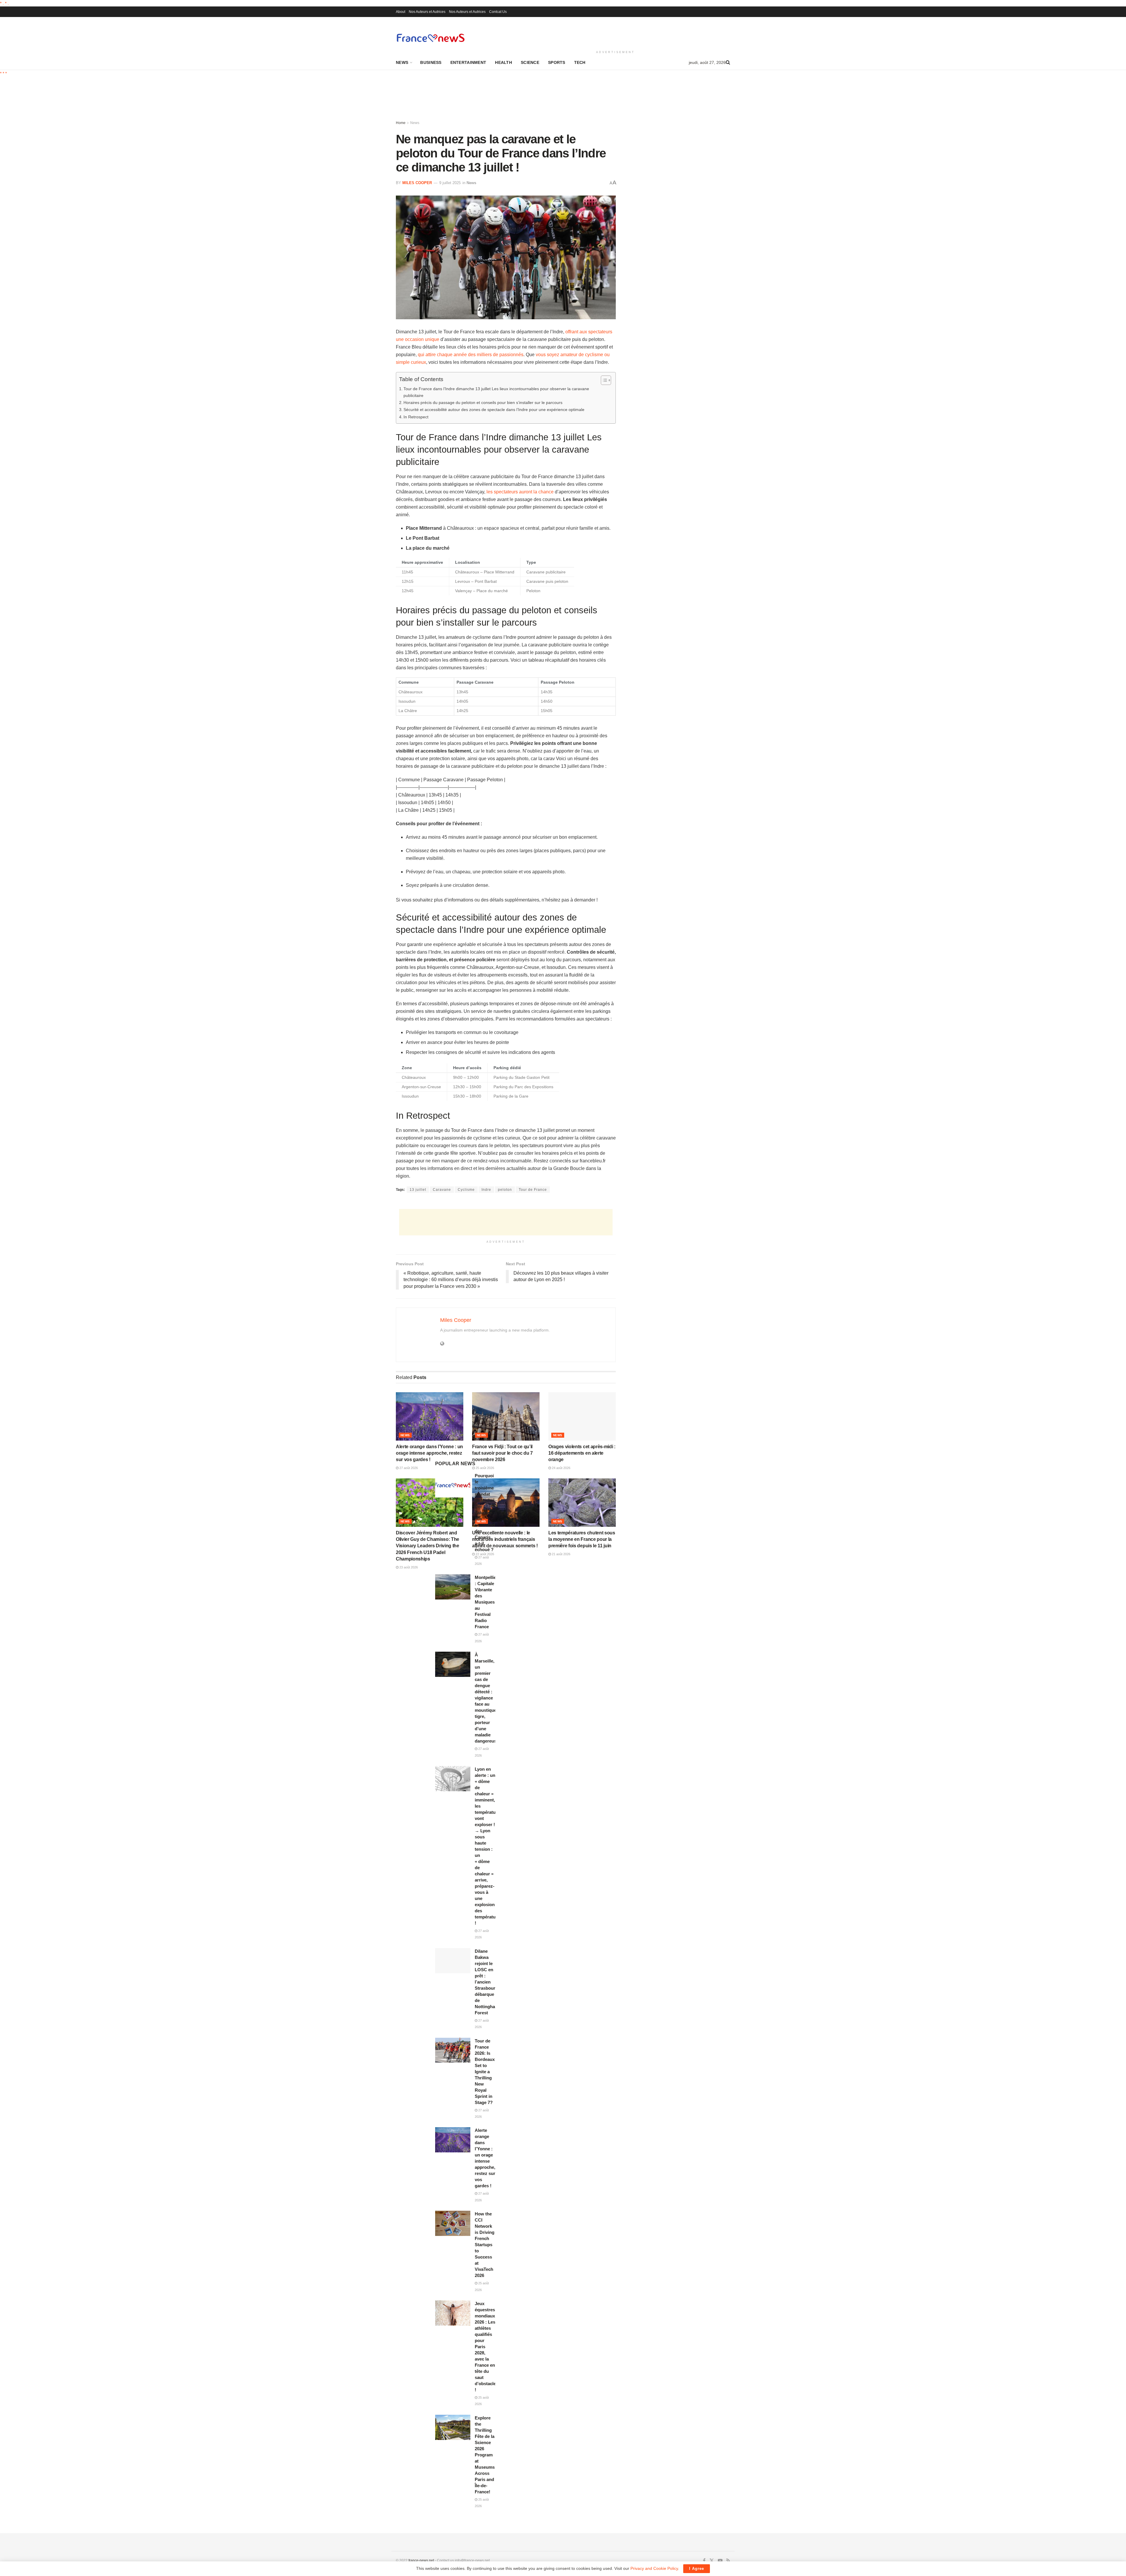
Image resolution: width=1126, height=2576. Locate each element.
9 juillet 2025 (450, 183)
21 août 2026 (561, 1554)
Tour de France (533, 1190)
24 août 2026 (561, 1468)
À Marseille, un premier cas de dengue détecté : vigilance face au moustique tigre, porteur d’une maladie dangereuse (487, 1698)
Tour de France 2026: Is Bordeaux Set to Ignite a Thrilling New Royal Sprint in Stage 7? (485, 2072)
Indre (486, 1190)
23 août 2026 (408, 1567)
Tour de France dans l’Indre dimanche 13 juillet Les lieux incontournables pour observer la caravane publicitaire (496, 392)
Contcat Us (498, 12)
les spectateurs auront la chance (520, 492)
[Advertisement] (615, 33)
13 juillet (418, 1190)
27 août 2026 (408, 1468)
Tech (580, 62)
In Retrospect (416, 417)
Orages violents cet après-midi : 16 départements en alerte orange (582, 1453)
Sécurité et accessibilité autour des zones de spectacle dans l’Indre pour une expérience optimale (494, 410)
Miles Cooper (417, 183)
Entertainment (468, 62)
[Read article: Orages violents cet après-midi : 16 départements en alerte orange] (582, 1416)
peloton (505, 1190)
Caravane (442, 1190)
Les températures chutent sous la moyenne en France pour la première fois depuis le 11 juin (582, 1539)
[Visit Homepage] (430, 38)
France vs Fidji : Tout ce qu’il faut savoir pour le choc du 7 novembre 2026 (502, 1453)
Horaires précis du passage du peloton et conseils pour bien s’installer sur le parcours (483, 403)
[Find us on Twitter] (712, 2561)
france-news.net (421, 2560)
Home (401, 123)
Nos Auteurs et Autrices (427, 12)
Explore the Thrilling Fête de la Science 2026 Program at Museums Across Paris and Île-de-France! (485, 2455)
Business (431, 62)
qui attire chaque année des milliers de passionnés (471, 355)
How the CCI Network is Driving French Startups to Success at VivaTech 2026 (485, 2245)
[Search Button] (728, 62)
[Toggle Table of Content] (603, 380)
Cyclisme (466, 1190)
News (402, 62)
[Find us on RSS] (728, 2561)
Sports (557, 62)
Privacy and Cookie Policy (654, 2568)
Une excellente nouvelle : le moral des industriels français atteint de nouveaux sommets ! (505, 1539)
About (401, 12)
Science (530, 62)
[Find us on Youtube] (720, 2561)
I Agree (697, 2569)
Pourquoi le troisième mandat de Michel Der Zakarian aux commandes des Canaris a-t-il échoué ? (487, 1513)
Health (503, 62)
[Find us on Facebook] (704, 2561)
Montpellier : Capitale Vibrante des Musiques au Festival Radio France (486, 1602)
